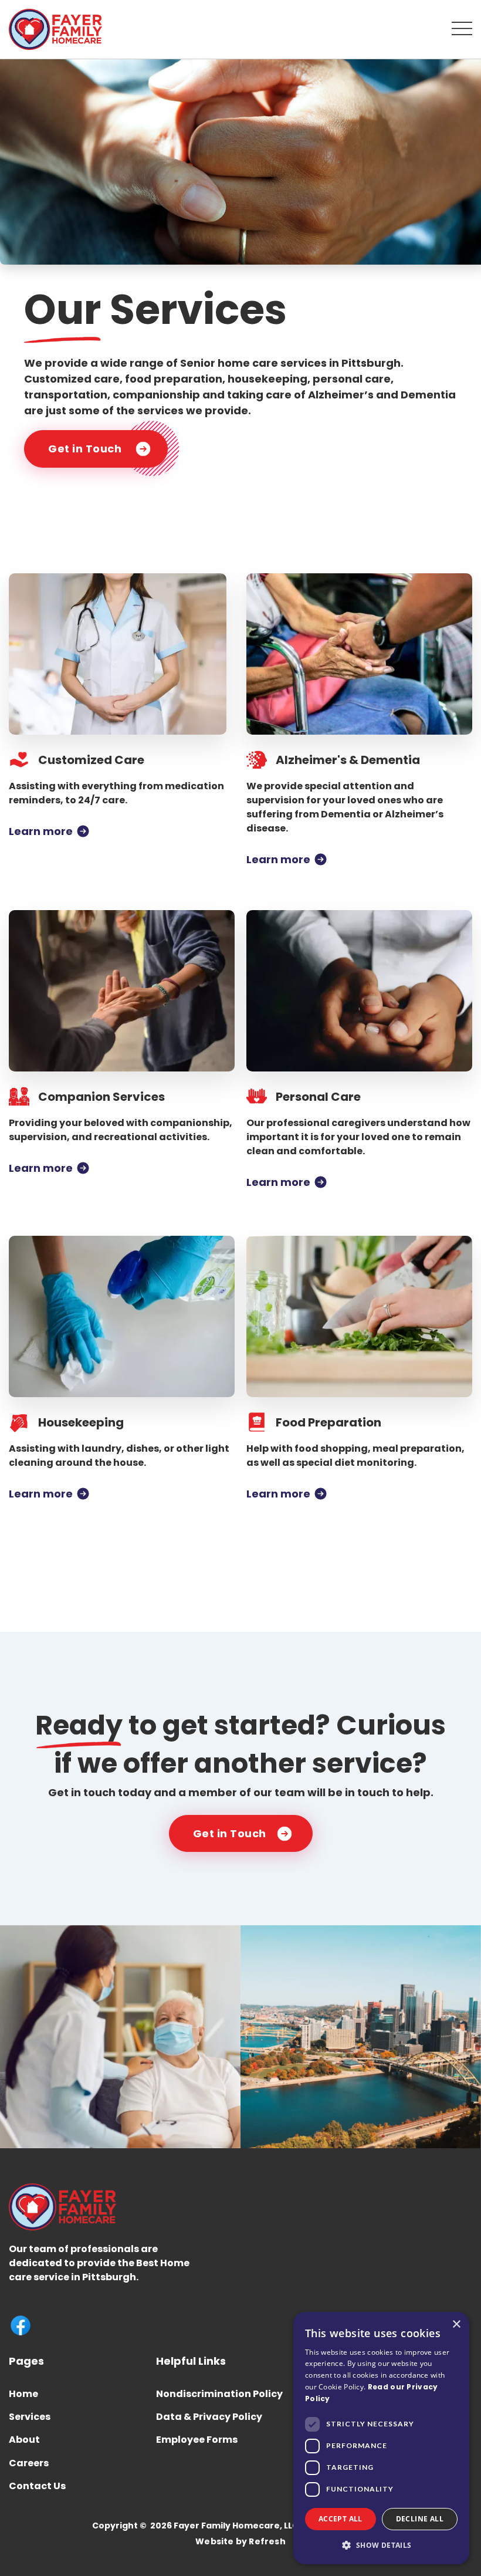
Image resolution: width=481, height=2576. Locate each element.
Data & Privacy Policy (209, 2417)
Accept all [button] (341, 2519)
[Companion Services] (122, 991)
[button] (462, 28)
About (24, 2440)
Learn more (41, 831)
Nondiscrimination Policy (219, 2394)
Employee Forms (197, 2440)
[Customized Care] (122, 654)
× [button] (456, 2325)
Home (23, 2394)
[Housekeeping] (122, 1316)
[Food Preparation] (359, 1316)
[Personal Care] (359, 991)
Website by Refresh (240, 2542)
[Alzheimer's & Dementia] (359, 654)
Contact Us (37, 2486)
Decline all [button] (420, 2519)
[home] (55, 29)
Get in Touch (85, 449)
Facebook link (21, 2325)
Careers (29, 2463)
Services (30, 2417)
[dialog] (381, 2438)
